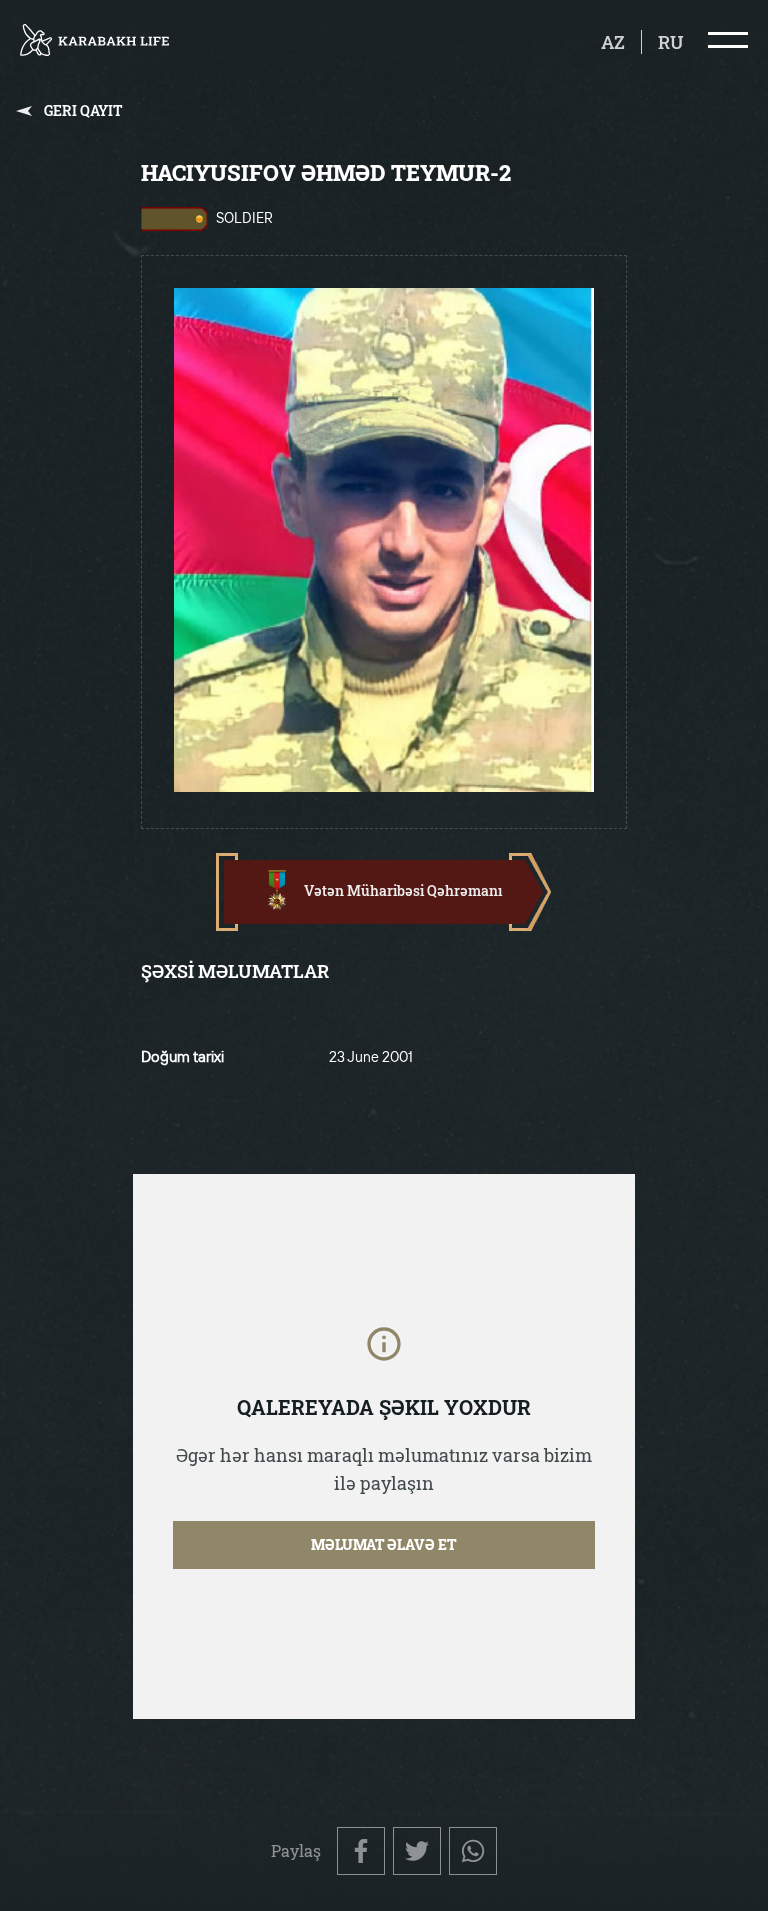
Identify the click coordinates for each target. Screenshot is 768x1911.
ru (671, 42)
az (613, 42)
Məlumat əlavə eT (383, 1544)
